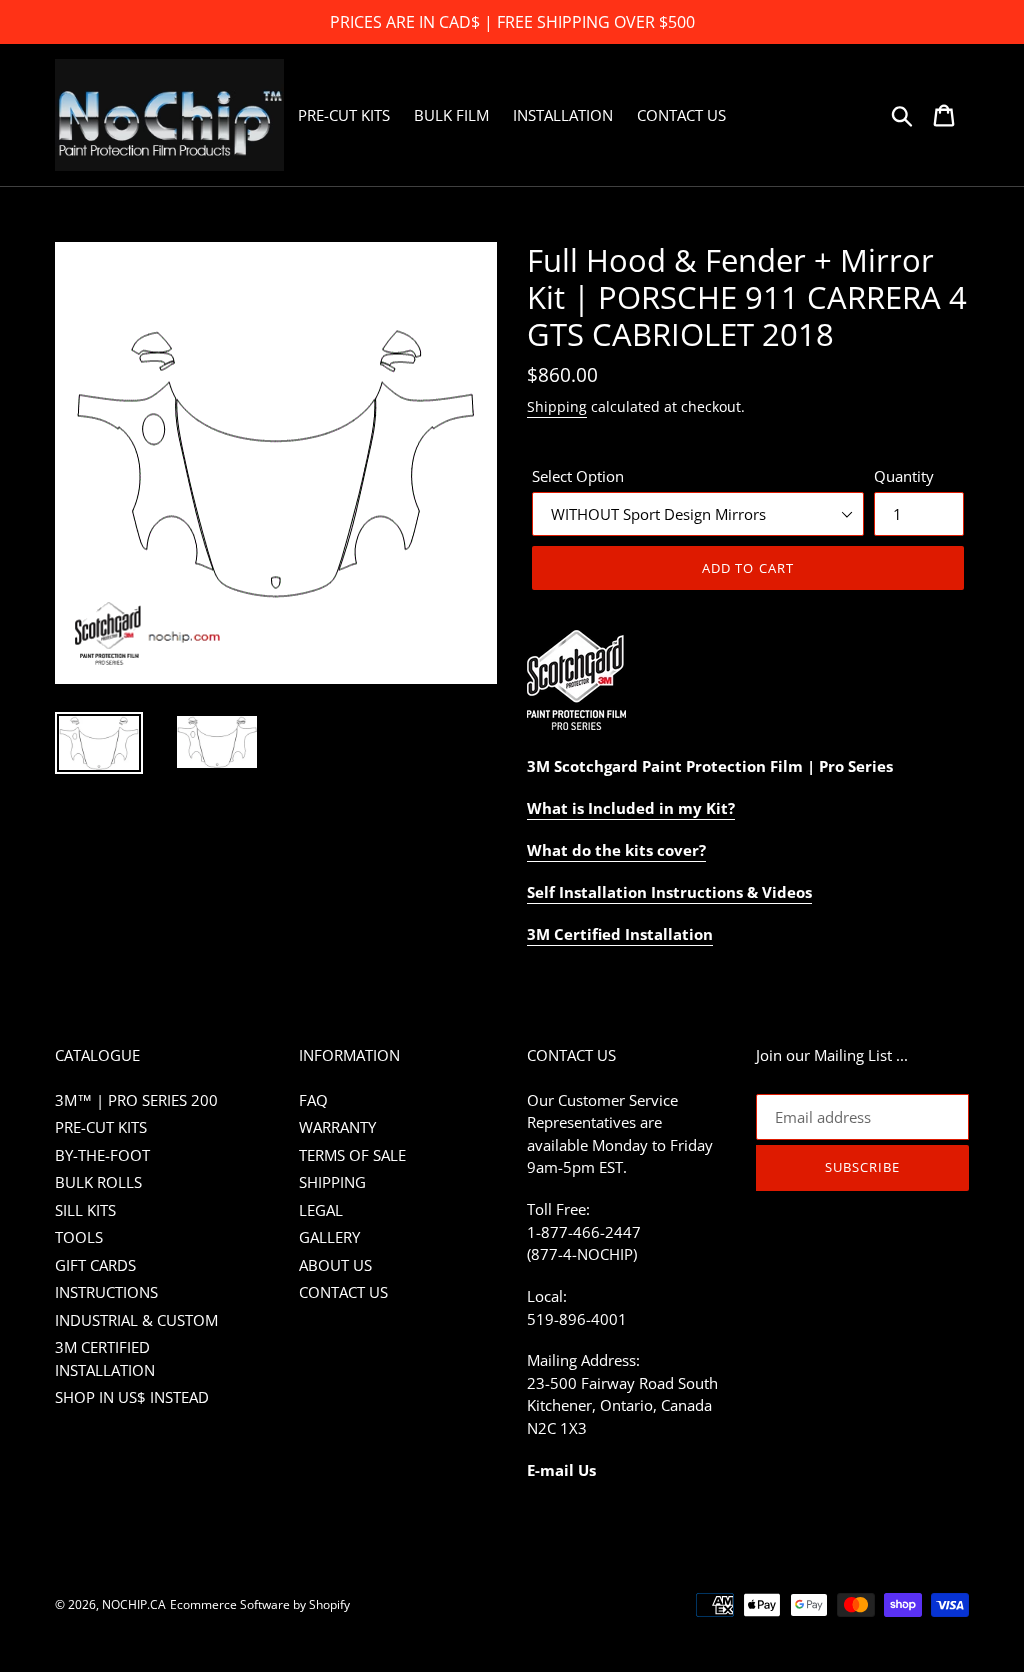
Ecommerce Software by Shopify (260, 1604)
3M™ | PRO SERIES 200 (136, 1100)
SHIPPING (332, 1182)
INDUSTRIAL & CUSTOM (136, 1320)
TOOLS (79, 1237)
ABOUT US (335, 1265)
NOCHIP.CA (134, 1604)
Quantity (904, 476)
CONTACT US (343, 1292)
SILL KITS (85, 1210)
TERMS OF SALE (352, 1155)
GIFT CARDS (95, 1265)
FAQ (313, 1100)
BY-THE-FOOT (102, 1155)
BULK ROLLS (98, 1182)
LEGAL (321, 1210)
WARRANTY (337, 1127)
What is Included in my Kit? (631, 808)
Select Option (578, 476)
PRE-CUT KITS (101, 1127)
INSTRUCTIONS (106, 1292)
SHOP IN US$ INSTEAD (132, 1397)
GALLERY (329, 1237)
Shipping (557, 406)
